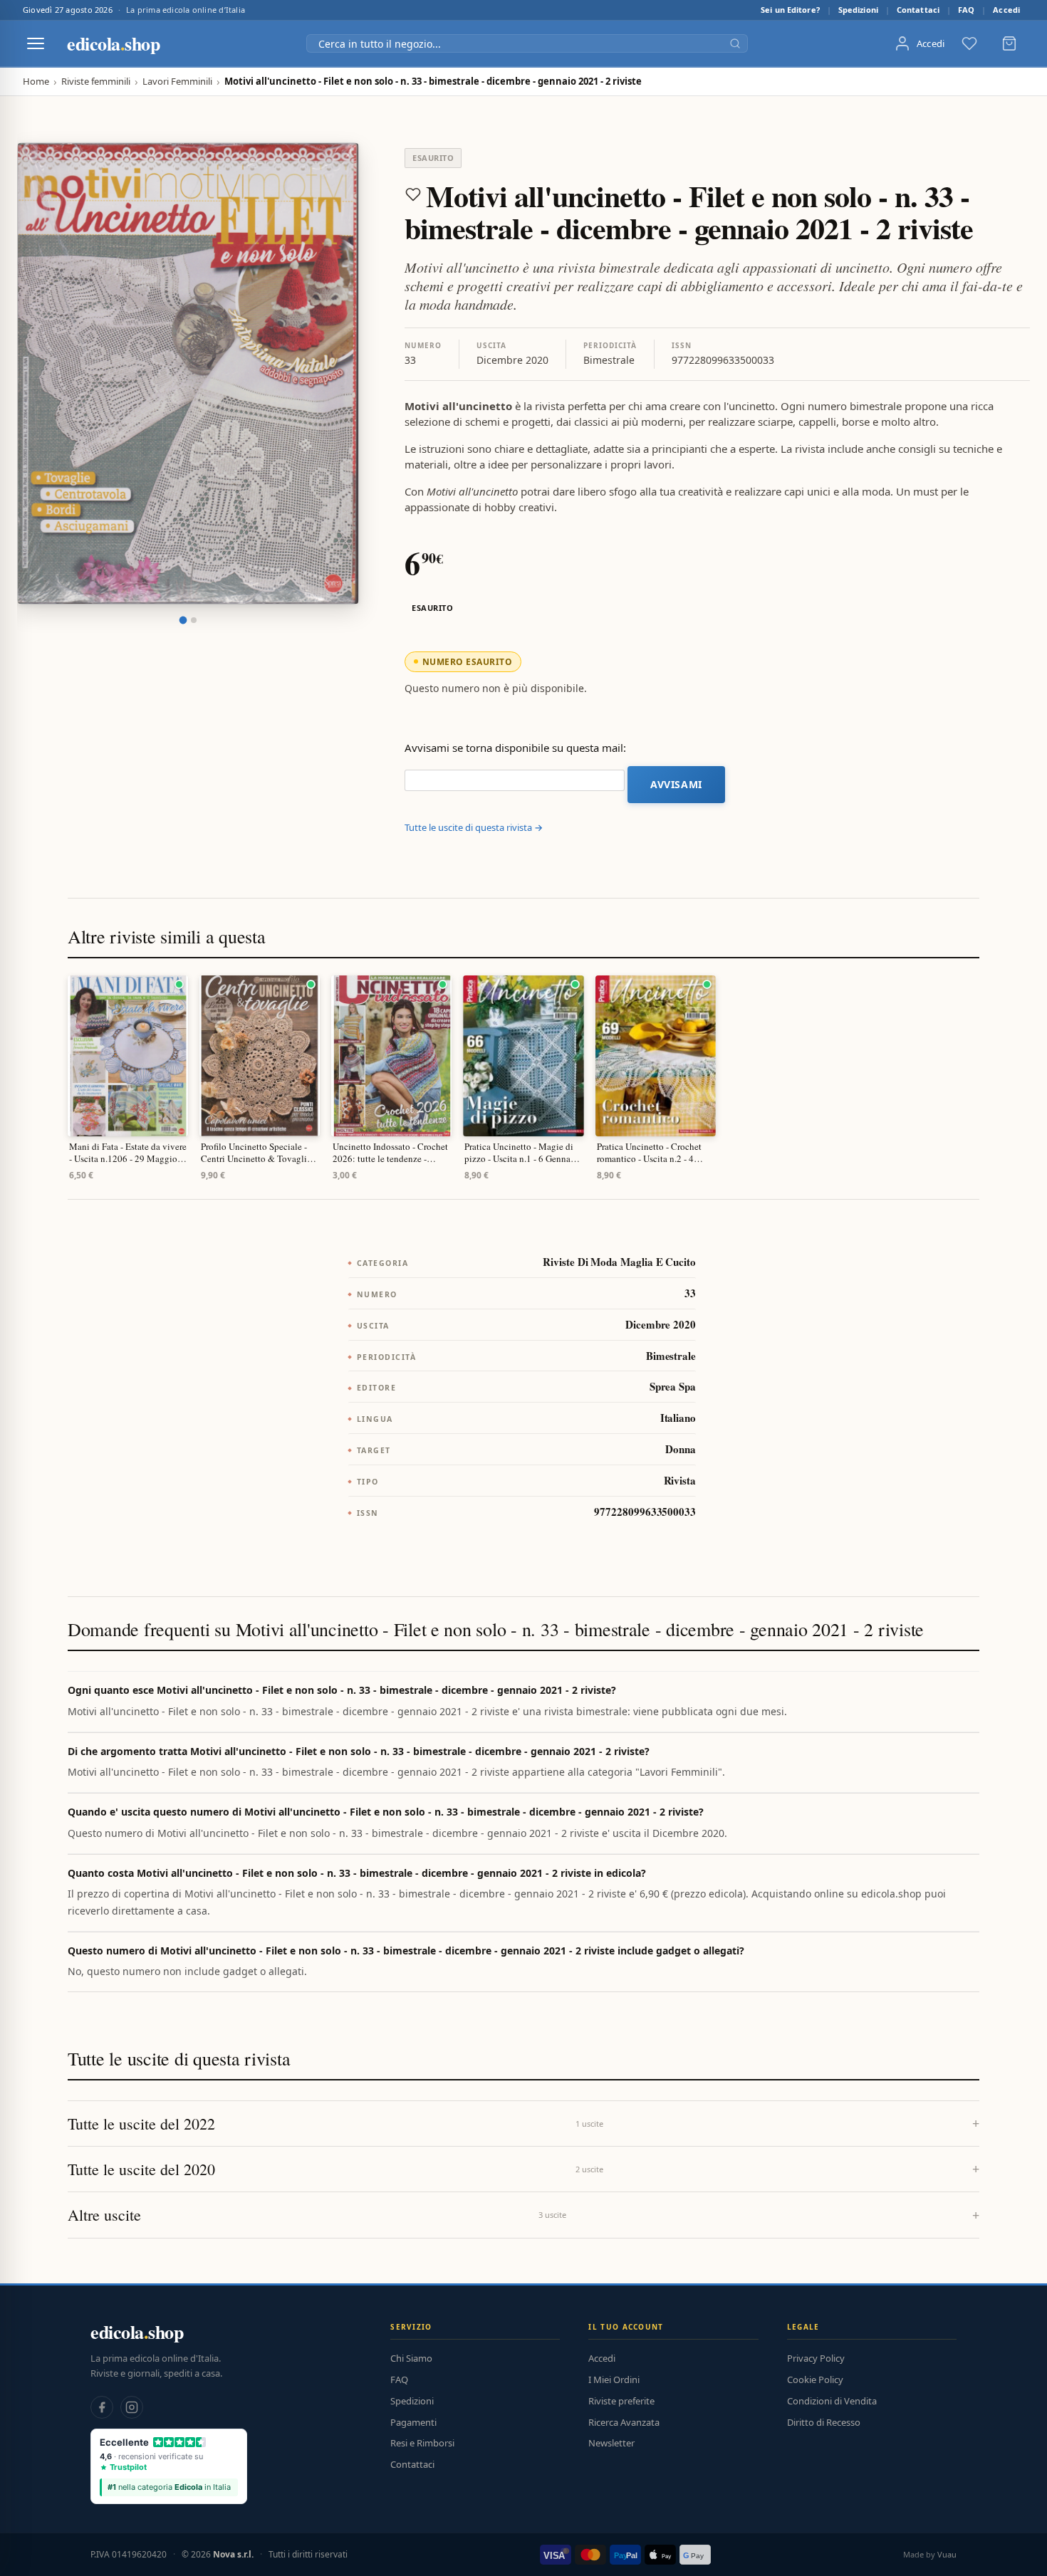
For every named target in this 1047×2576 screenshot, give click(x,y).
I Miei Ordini (614, 2379)
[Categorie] (36, 43)
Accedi (1006, 10)
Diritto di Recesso (824, 2422)
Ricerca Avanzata (624, 2422)
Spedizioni (858, 10)
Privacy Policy (816, 2358)
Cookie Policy (815, 2379)
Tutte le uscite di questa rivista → (474, 827)
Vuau (947, 2554)
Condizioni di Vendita (832, 2401)
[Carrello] (1009, 43)
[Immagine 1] (183, 621)
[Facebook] (102, 2407)
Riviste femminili (96, 82)
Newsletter (611, 2443)
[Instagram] (132, 2407)
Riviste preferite (621, 2401)
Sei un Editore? (790, 10)
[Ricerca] (735, 43)
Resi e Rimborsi (422, 2443)
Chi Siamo (411, 2358)
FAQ (966, 10)
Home (36, 82)
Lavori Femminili (177, 82)
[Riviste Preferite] (969, 43)
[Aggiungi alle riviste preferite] (413, 194)
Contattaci (918, 10)
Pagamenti (413, 2422)
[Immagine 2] (194, 620)
